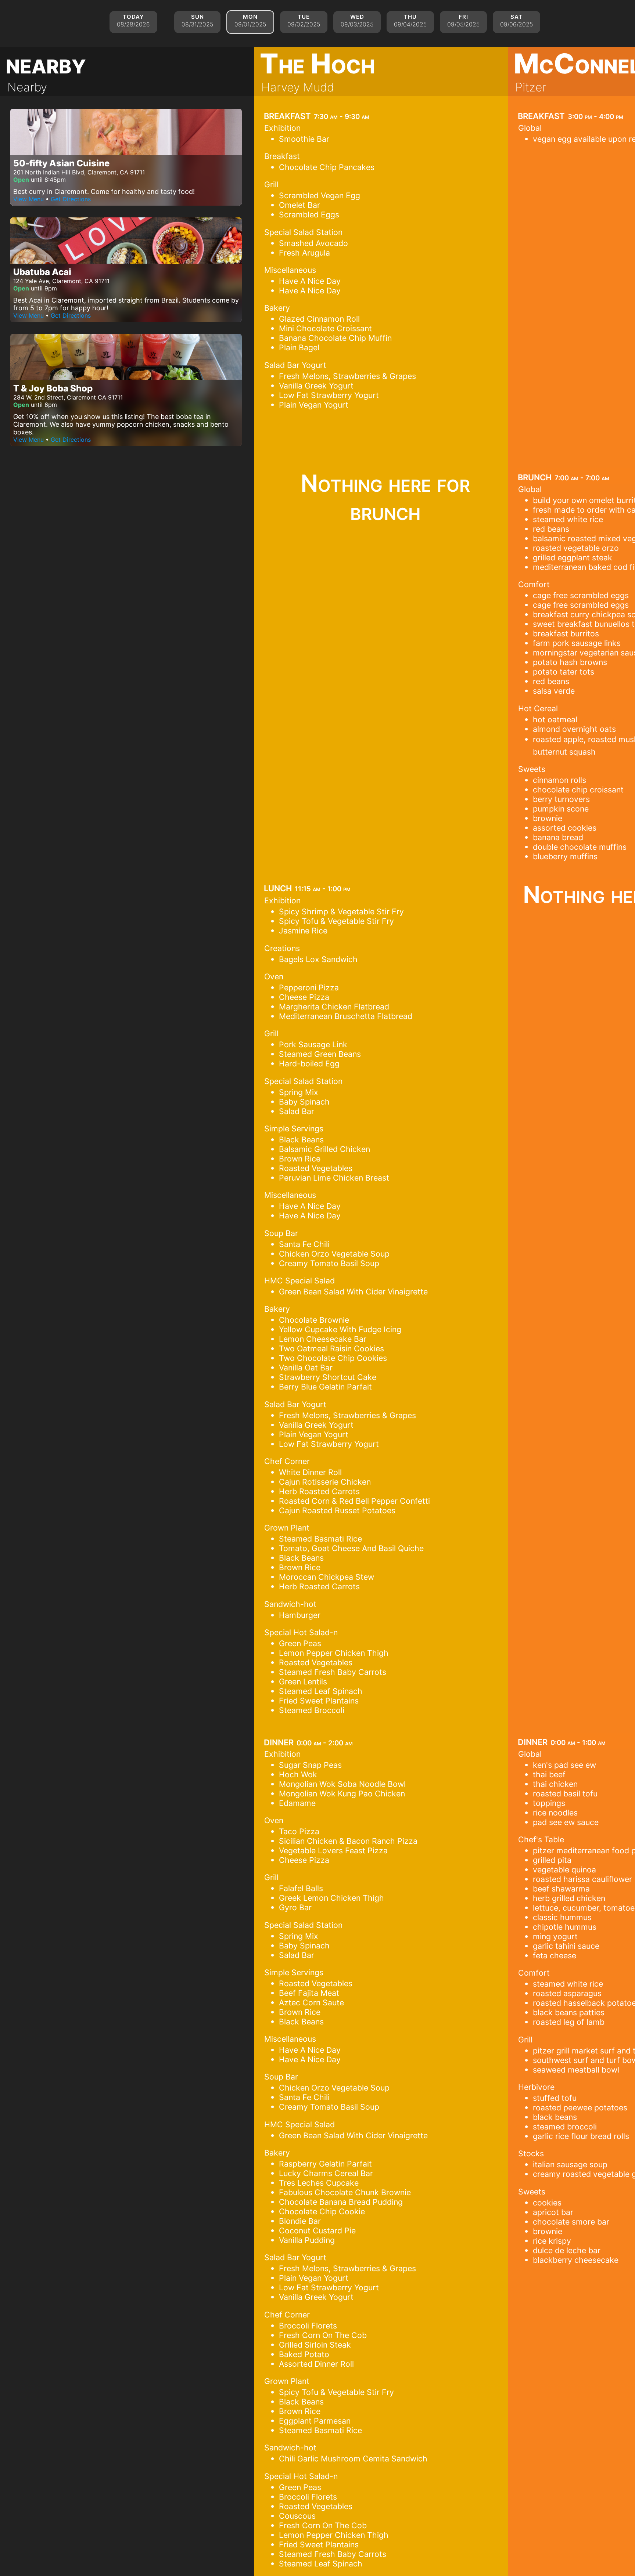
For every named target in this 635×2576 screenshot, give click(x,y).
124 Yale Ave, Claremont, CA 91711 (61, 281)
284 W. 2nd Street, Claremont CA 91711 (68, 397)
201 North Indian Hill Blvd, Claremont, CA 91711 (79, 172)
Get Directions (71, 199)
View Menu (28, 199)
